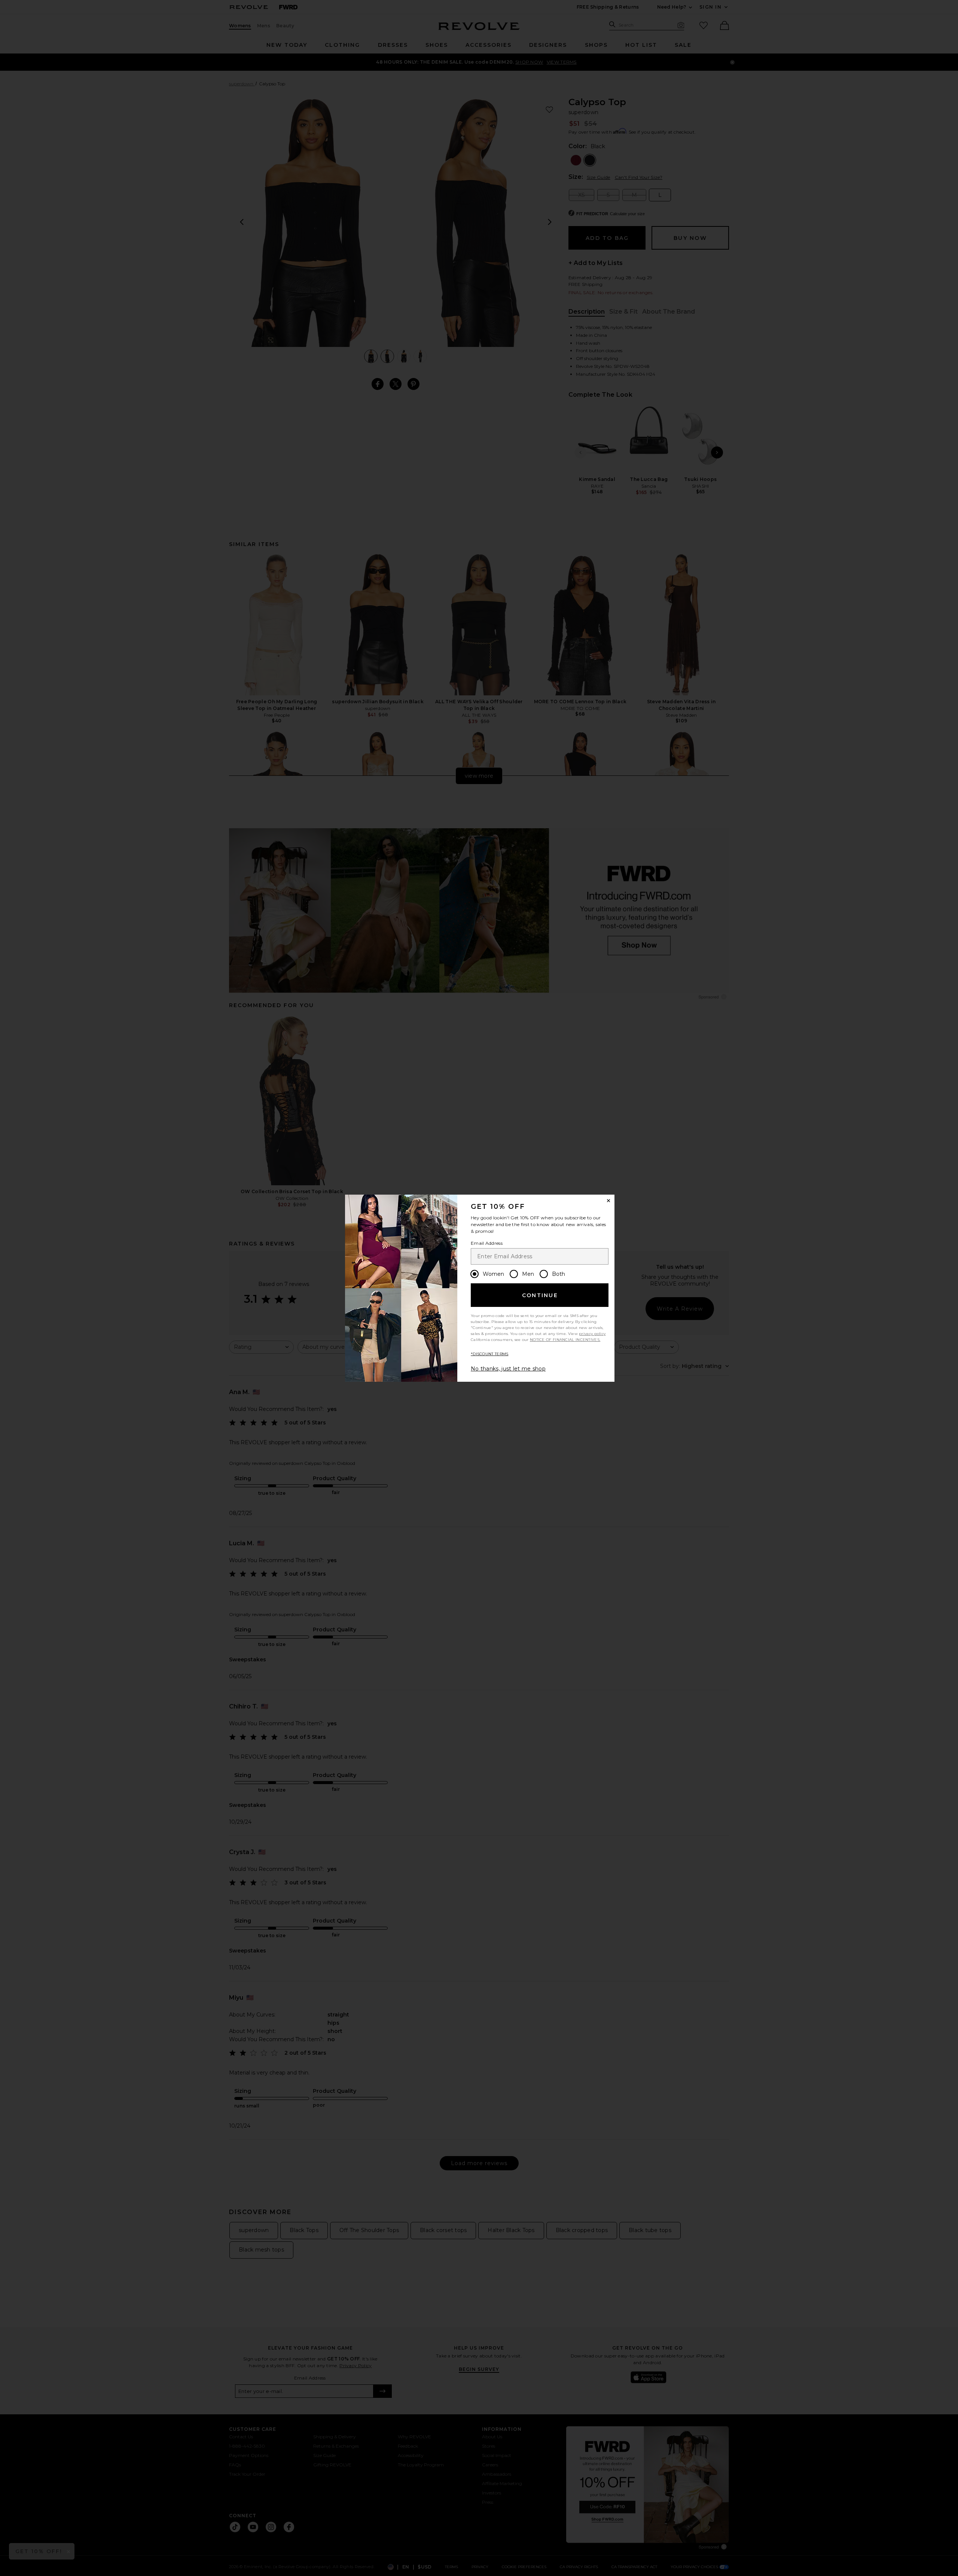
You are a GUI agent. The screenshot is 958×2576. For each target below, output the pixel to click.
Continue (540, 1295)
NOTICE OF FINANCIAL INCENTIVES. (565, 1340)
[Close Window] (608, 1201)
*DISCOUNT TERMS (490, 1354)
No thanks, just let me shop (508, 1369)
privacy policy (592, 1334)
